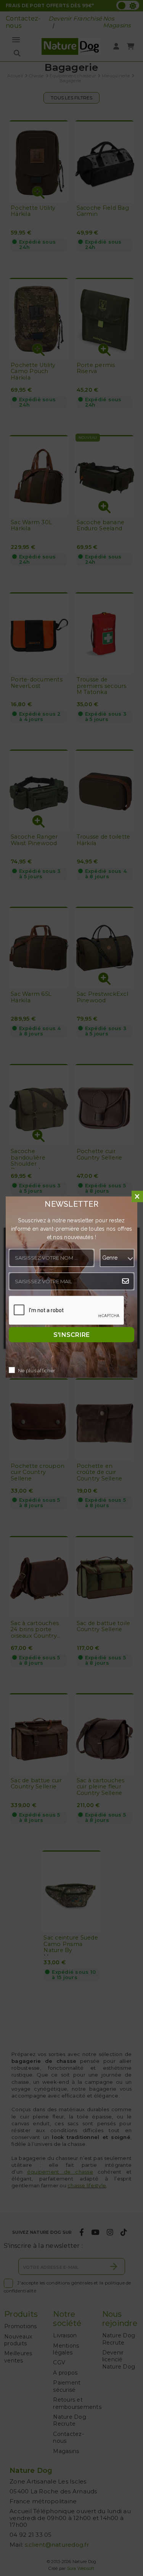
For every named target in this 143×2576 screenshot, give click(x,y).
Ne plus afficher (37, 1371)
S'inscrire (72, 1335)
